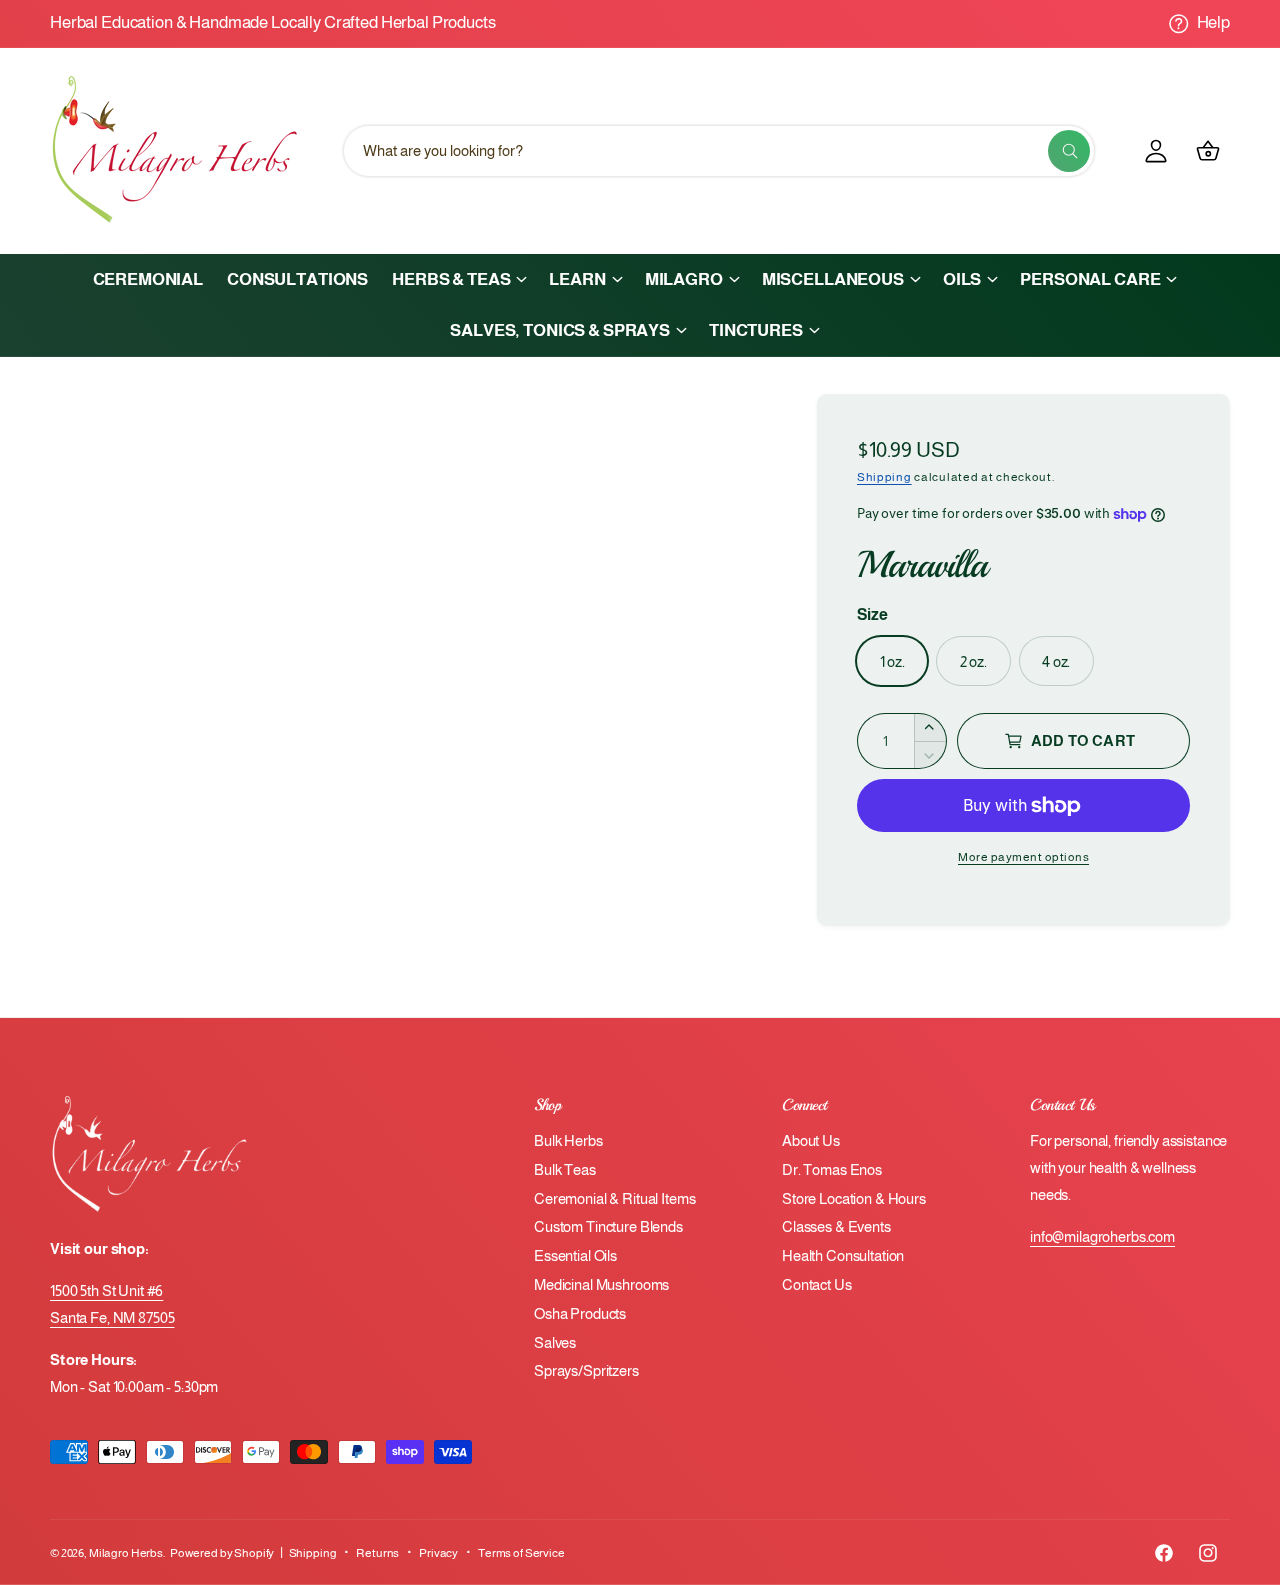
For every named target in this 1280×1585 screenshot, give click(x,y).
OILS (962, 279)
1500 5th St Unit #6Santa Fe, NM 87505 (112, 1304)
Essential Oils (575, 1255)
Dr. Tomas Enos (832, 1169)
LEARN (577, 279)
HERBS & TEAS (451, 279)
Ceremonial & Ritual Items (614, 1198)
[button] (458, 279)
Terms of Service (521, 1553)
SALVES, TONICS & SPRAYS (560, 330)
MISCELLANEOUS (833, 279)
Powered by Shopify (222, 1553)
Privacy (438, 1553)
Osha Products (580, 1313)
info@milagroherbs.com (1102, 1236)
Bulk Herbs (568, 1140)
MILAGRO (684, 279)
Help (1213, 22)
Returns (377, 1553)
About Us (811, 1140)
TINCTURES (756, 330)
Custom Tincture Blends (608, 1226)
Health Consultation (843, 1255)
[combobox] (719, 151)
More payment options (1023, 857)
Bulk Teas (565, 1169)
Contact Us (817, 1284)
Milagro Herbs (126, 1553)
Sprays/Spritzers (586, 1370)
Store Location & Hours (854, 1198)
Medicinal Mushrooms (601, 1284)
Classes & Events (836, 1226)
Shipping (884, 477)
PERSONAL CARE (1090, 279)
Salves (555, 1342)
